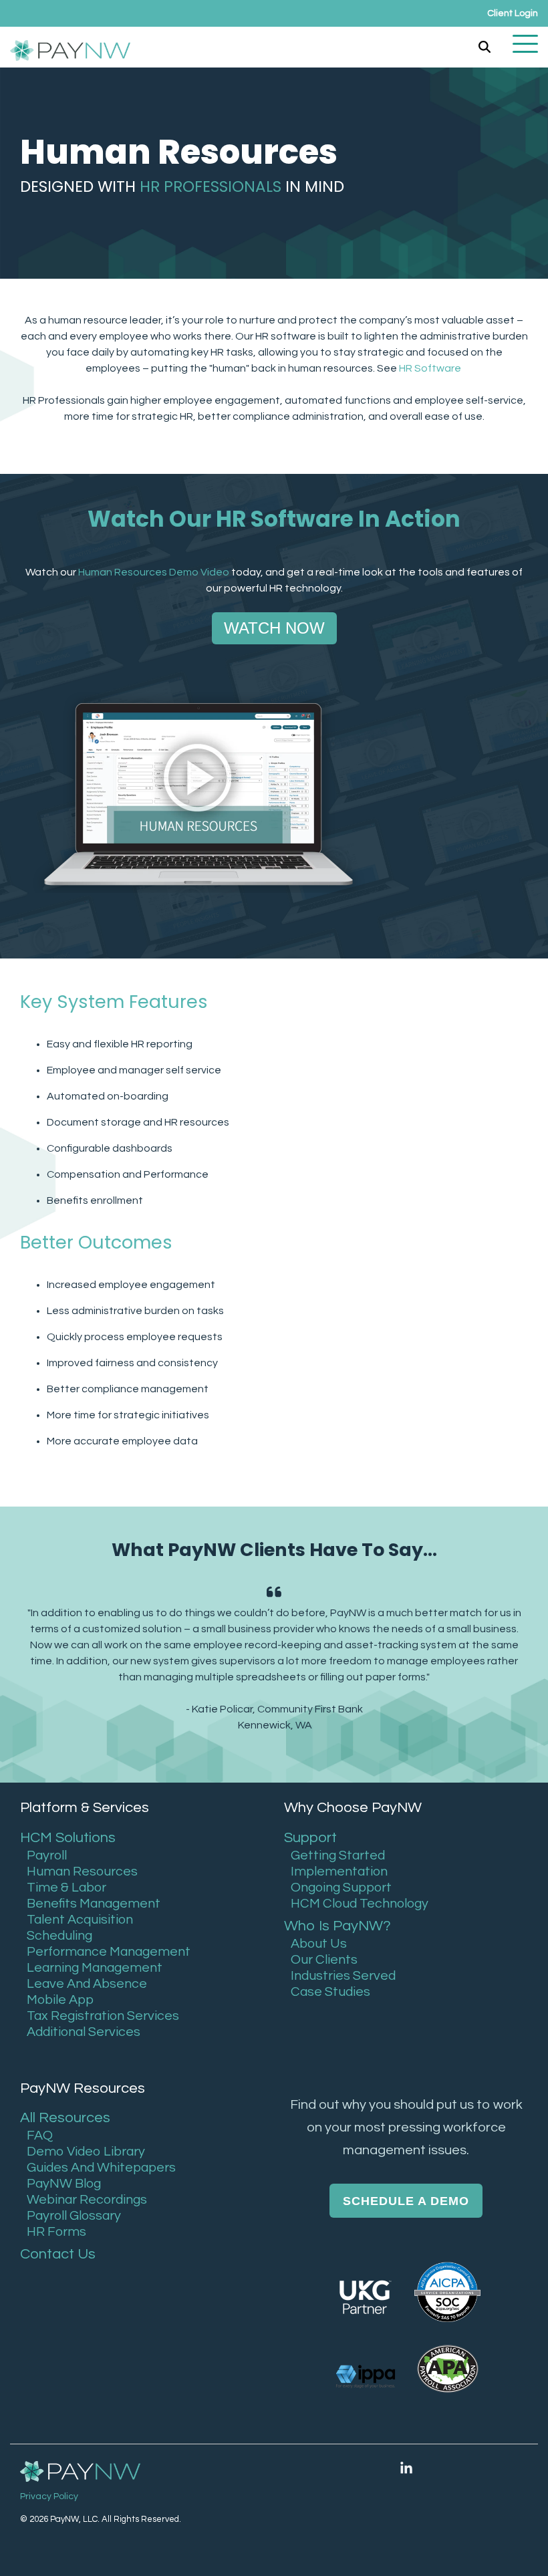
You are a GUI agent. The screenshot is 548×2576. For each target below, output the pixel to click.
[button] (525, 43)
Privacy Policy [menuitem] (49, 2496)
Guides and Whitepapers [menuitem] (101, 2168)
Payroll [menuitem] (47, 1855)
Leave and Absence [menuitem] (87, 1984)
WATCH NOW (274, 628)
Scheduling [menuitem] (59, 1936)
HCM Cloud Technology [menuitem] (360, 1904)
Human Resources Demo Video (154, 572)
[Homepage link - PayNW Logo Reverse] (80, 2472)
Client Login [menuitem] (513, 13)
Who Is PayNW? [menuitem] (337, 1926)
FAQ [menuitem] (40, 2136)
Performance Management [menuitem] (109, 1952)
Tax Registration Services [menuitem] (103, 2016)
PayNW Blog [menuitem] (64, 2184)
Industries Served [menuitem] (343, 1976)
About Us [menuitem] (319, 1944)
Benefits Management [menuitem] (94, 1904)
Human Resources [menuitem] (82, 1872)
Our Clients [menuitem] (324, 1960)
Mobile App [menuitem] (60, 2000)
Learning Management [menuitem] (95, 1968)
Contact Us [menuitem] (58, 2254)
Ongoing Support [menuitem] (341, 1888)
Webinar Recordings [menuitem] (87, 2200)
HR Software (431, 368)
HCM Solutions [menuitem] (68, 1838)
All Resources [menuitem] (65, 2118)
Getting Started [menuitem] (338, 1855)
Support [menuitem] (310, 1838)
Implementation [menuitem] (339, 1872)
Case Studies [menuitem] (330, 1992)
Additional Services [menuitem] (84, 2032)
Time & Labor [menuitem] (66, 1888)
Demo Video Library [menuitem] (86, 2152)
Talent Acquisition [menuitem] (80, 1920)
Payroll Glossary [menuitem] (74, 2216)
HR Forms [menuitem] (56, 2232)
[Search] (485, 47)
